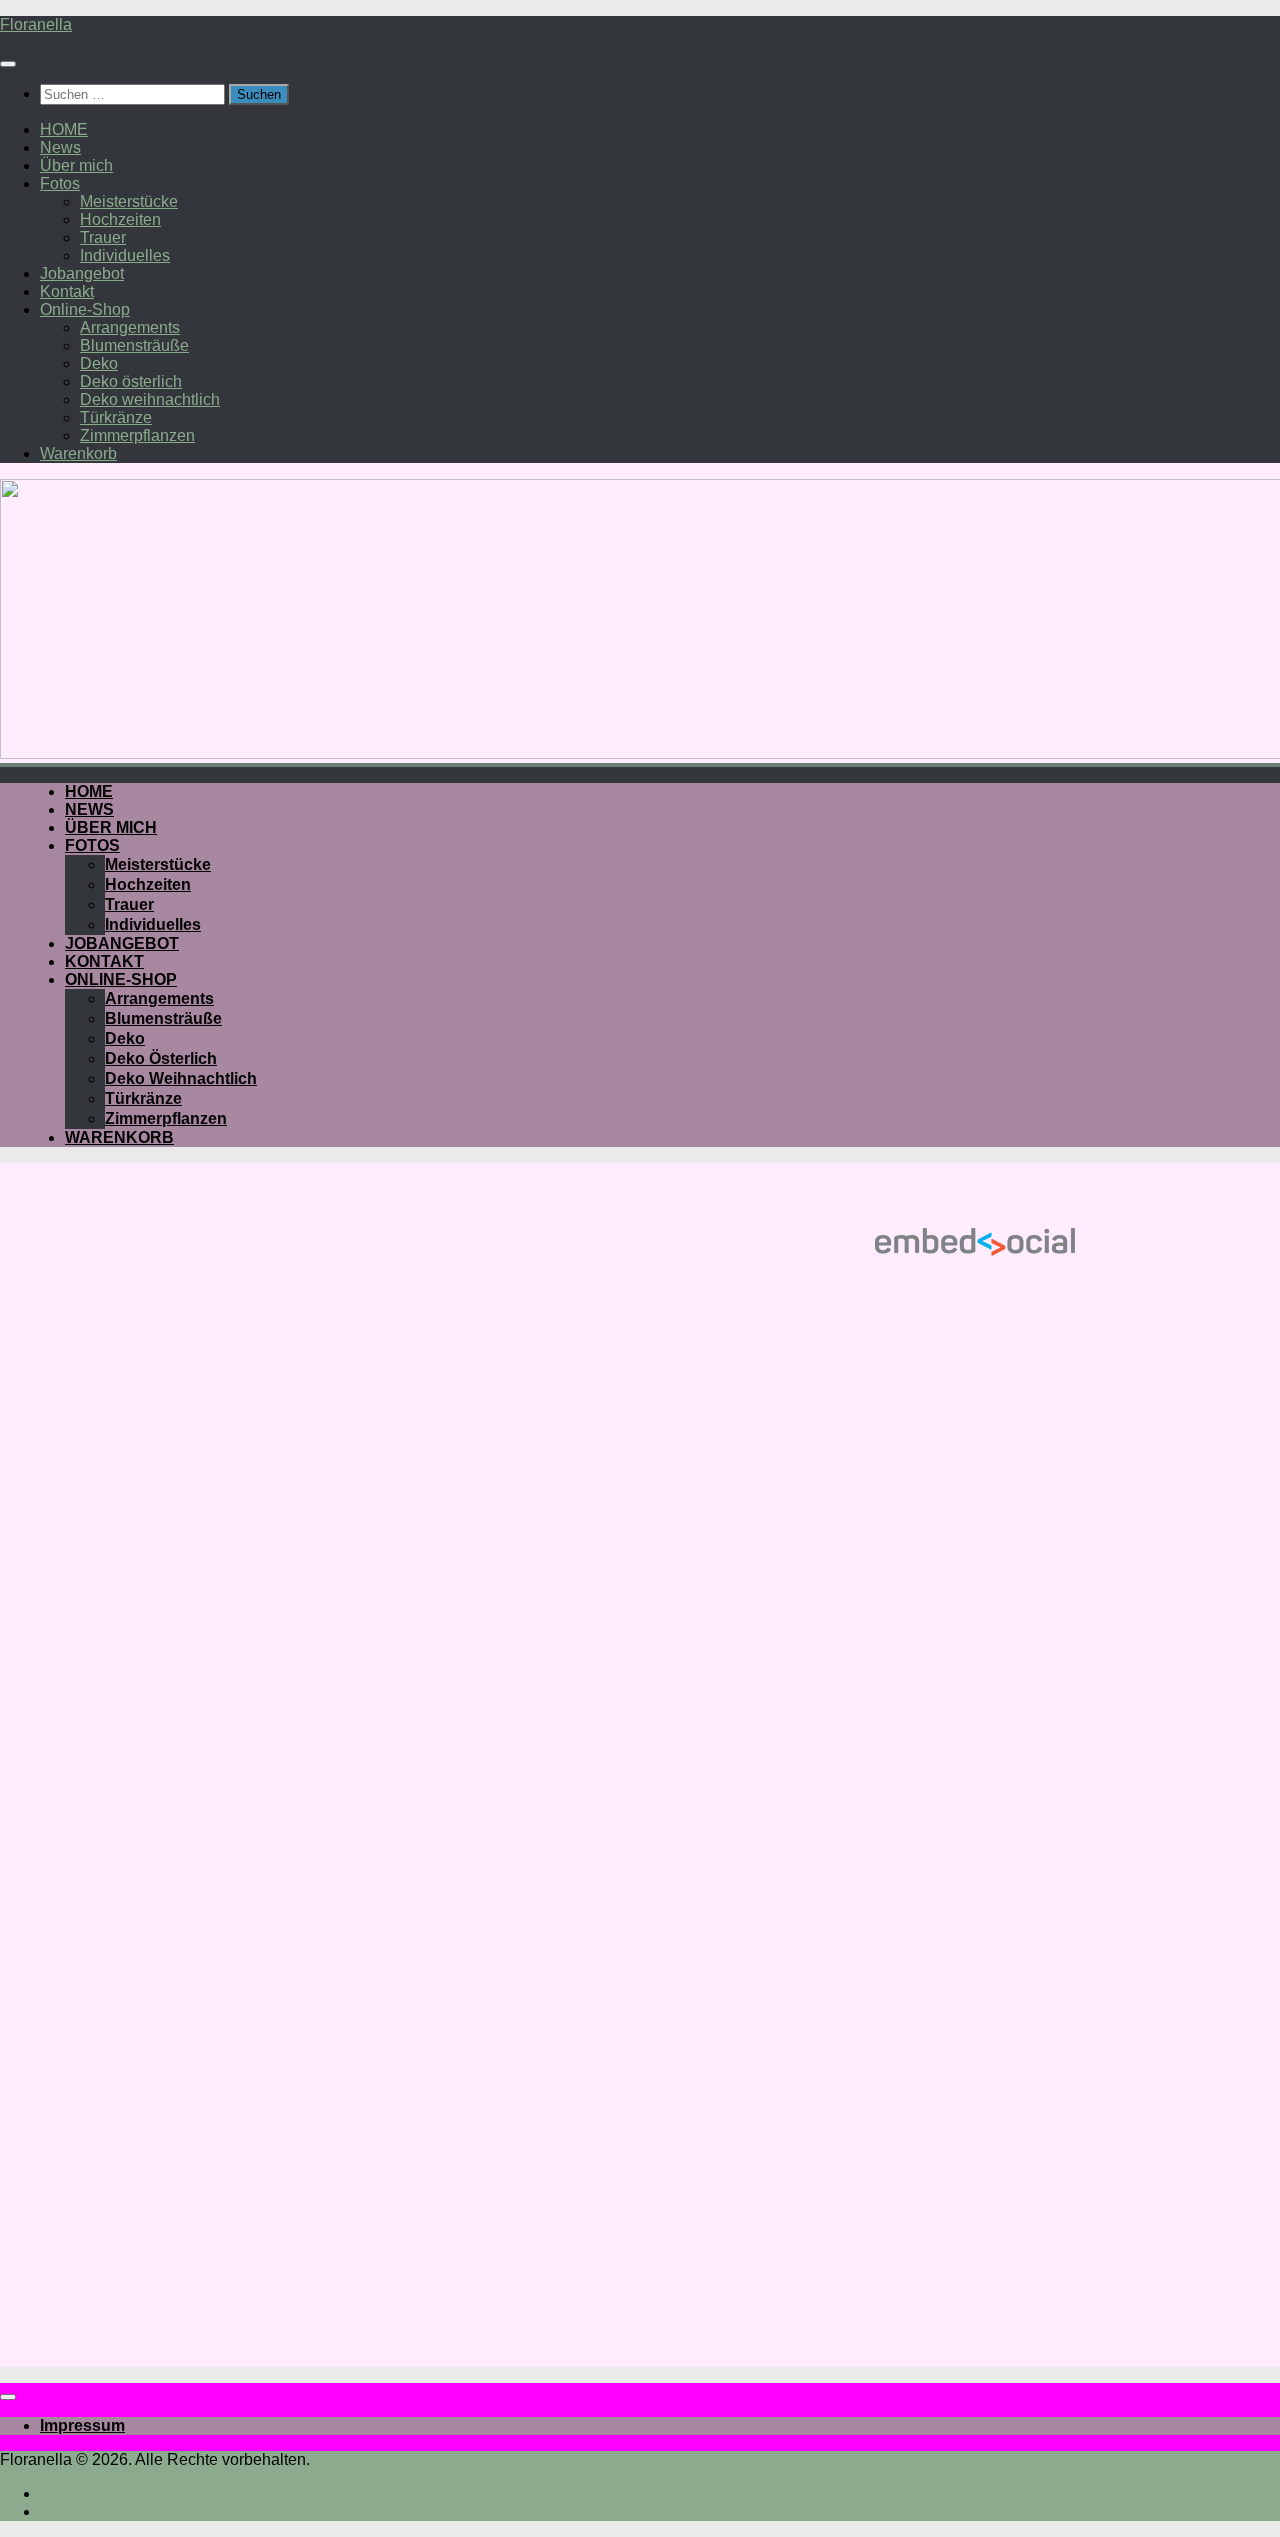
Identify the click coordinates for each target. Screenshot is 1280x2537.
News (60, 147)
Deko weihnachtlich (150, 399)
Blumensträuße (134, 345)
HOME (64, 129)
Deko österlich (131, 381)
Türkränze (116, 417)
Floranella (36, 24)
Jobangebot (82, 273)
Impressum (82, 2425)
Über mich (76, 165)
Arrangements (130, 327)
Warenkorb (78, 453)
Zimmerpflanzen (137, 435)
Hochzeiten (120, 219)
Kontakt (67, 291)
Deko (99, 363)
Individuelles (125, 255)
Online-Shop (85, 309)
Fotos (60, 183)
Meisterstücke (129, 201)
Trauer (103, 237)
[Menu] (8, 64)
